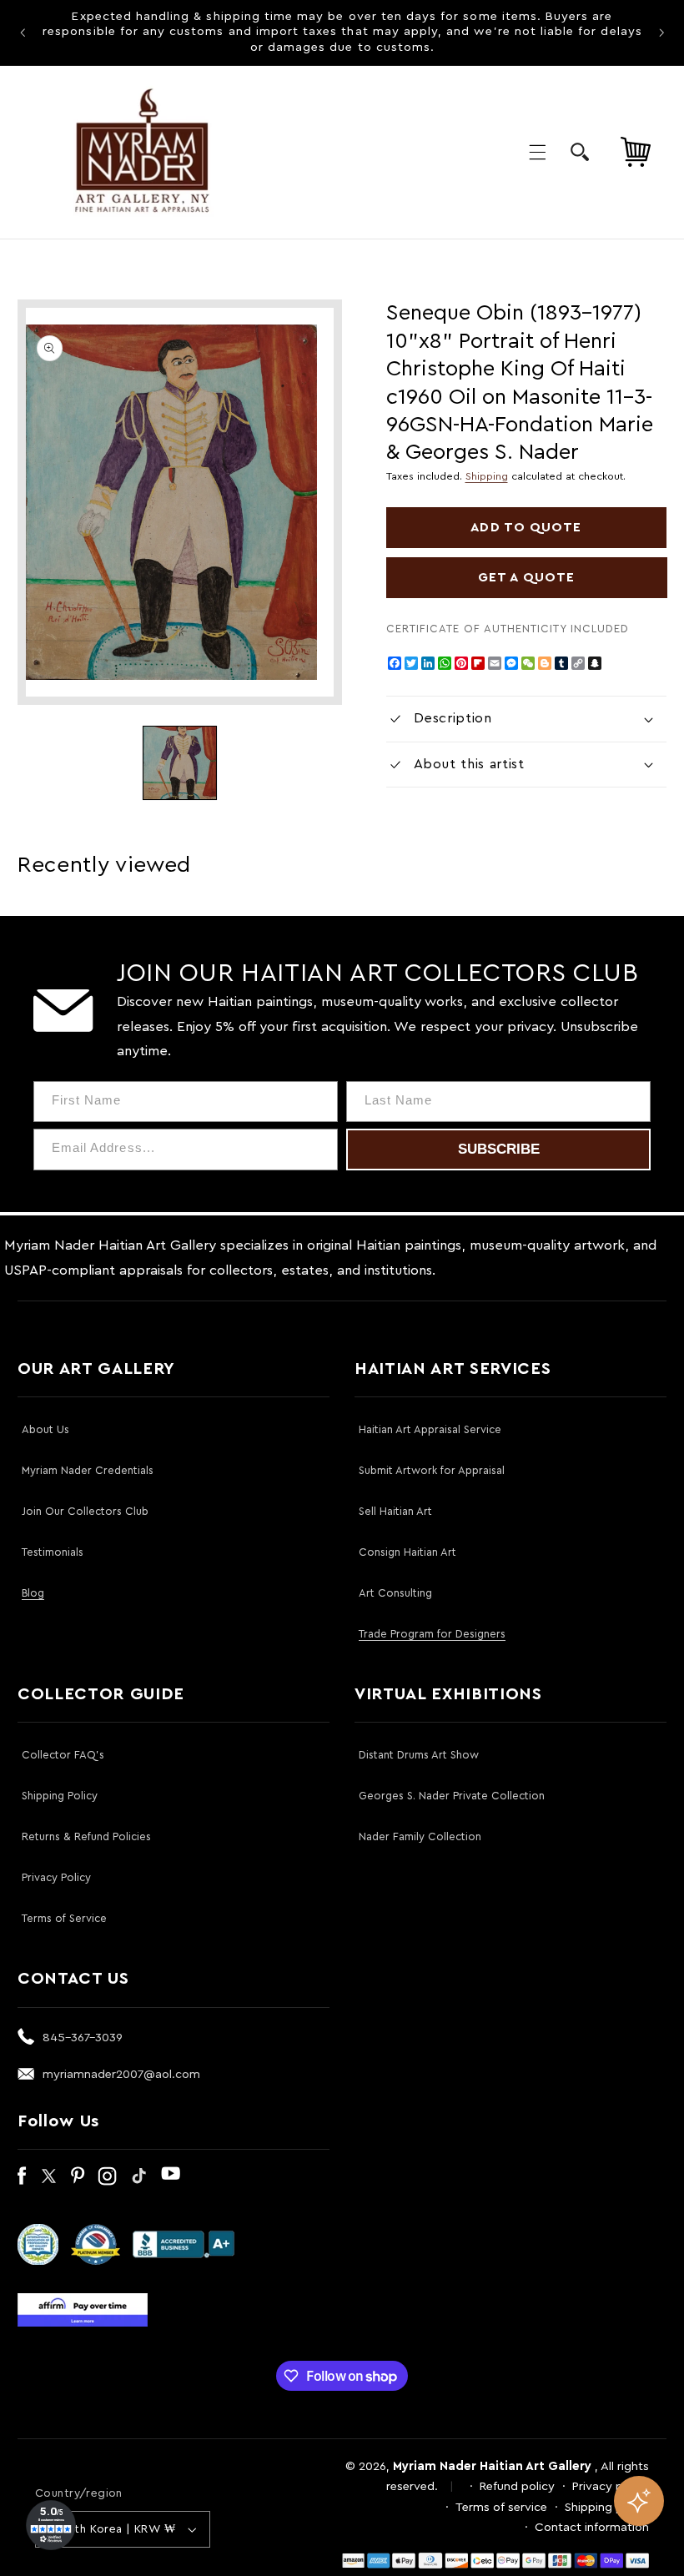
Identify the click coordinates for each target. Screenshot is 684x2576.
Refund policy (517, 2486)
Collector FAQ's (63, 1755)
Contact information (592, 2527)
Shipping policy (607, 2507)
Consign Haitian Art (407, 1552)
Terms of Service (64, 1918)
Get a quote (526, 577)
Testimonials (53, 1552)
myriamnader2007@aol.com (121, 2074)
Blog (33, 1593)
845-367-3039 (83, 2038)
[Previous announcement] (23, 33)
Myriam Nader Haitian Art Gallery (492, 2466)
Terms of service (501, 2507)
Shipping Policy (60, 1796)
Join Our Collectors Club (85, 1511)
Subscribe (499, 1149)
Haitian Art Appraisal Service (430, 1429)
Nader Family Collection (420, 1836)
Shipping (487, 476)
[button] (537, 152)
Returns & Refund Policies (86, 1836)
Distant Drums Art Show (419, 1755)
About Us (45, 1429)
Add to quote (526, 527)
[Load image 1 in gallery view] (179, 762)
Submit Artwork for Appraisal (432, 1470)
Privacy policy (611, 2486)
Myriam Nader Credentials (88, 1470)
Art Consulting (395, 1593)
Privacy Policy (56, 1877)
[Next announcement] (661, 33)
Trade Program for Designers (432, 1634)
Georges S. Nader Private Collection (452, 1796)
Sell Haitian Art (395, 1511)
